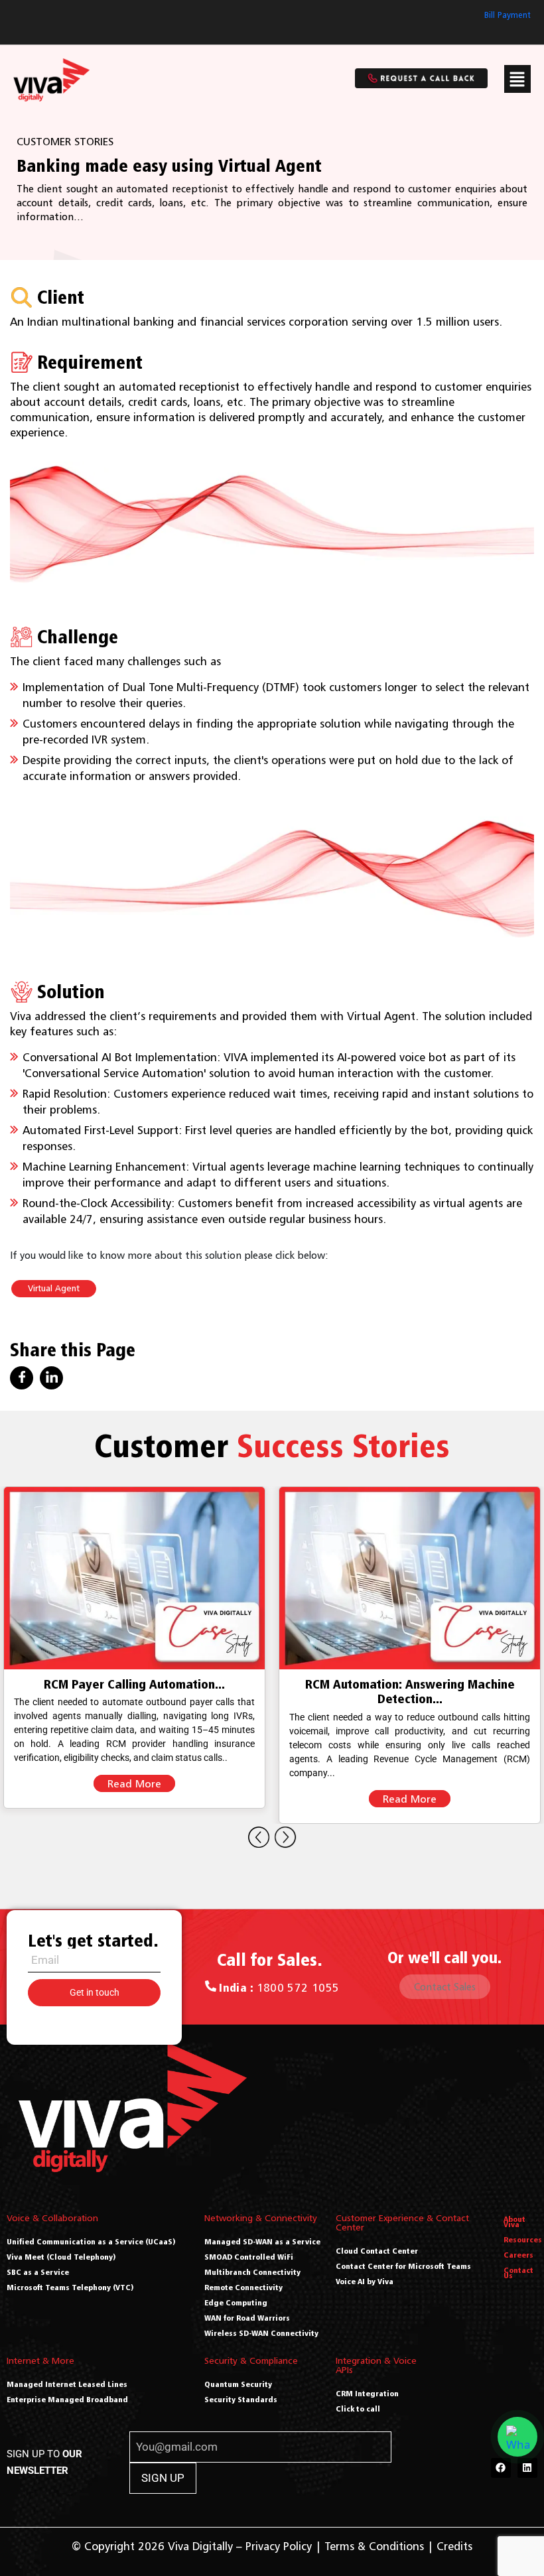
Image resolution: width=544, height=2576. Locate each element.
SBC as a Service (38, 2272)
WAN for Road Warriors (247, 2318)
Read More (134, 1799)
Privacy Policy (279, 2546)
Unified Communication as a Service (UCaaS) (91, 2241)
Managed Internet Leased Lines (67, 2384)
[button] (517, 79)
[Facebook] (501, 2468)
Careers (518, 2255)
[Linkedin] (527, 2468)
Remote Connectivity (243, 2287)
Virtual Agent (54, 1288)
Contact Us (518, 2273)
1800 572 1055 (279, 1988)
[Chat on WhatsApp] (517, 2437)
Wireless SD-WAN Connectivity (261, 2333)
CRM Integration (367, 2393)
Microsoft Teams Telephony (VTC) (70, 2287)
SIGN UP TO (44, 2462)
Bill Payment (508, 15)
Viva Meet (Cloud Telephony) (61, 2257)
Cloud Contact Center (377, 2251)
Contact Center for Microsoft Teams (403, 2266)
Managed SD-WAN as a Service (262, 2241)
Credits (454, 2546)
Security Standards (241, 2399)
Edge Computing (236, 2302)
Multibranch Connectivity (252, 2272)
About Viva (514, 2222)
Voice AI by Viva (365, 2281)
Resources (523, 2239)
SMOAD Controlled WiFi (249, 2257)
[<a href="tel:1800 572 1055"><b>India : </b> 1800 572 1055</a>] (211, 1986)
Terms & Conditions (374, 2546)
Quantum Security (238, 2384)
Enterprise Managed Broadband (67, 2399)
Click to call (358, 2409)
